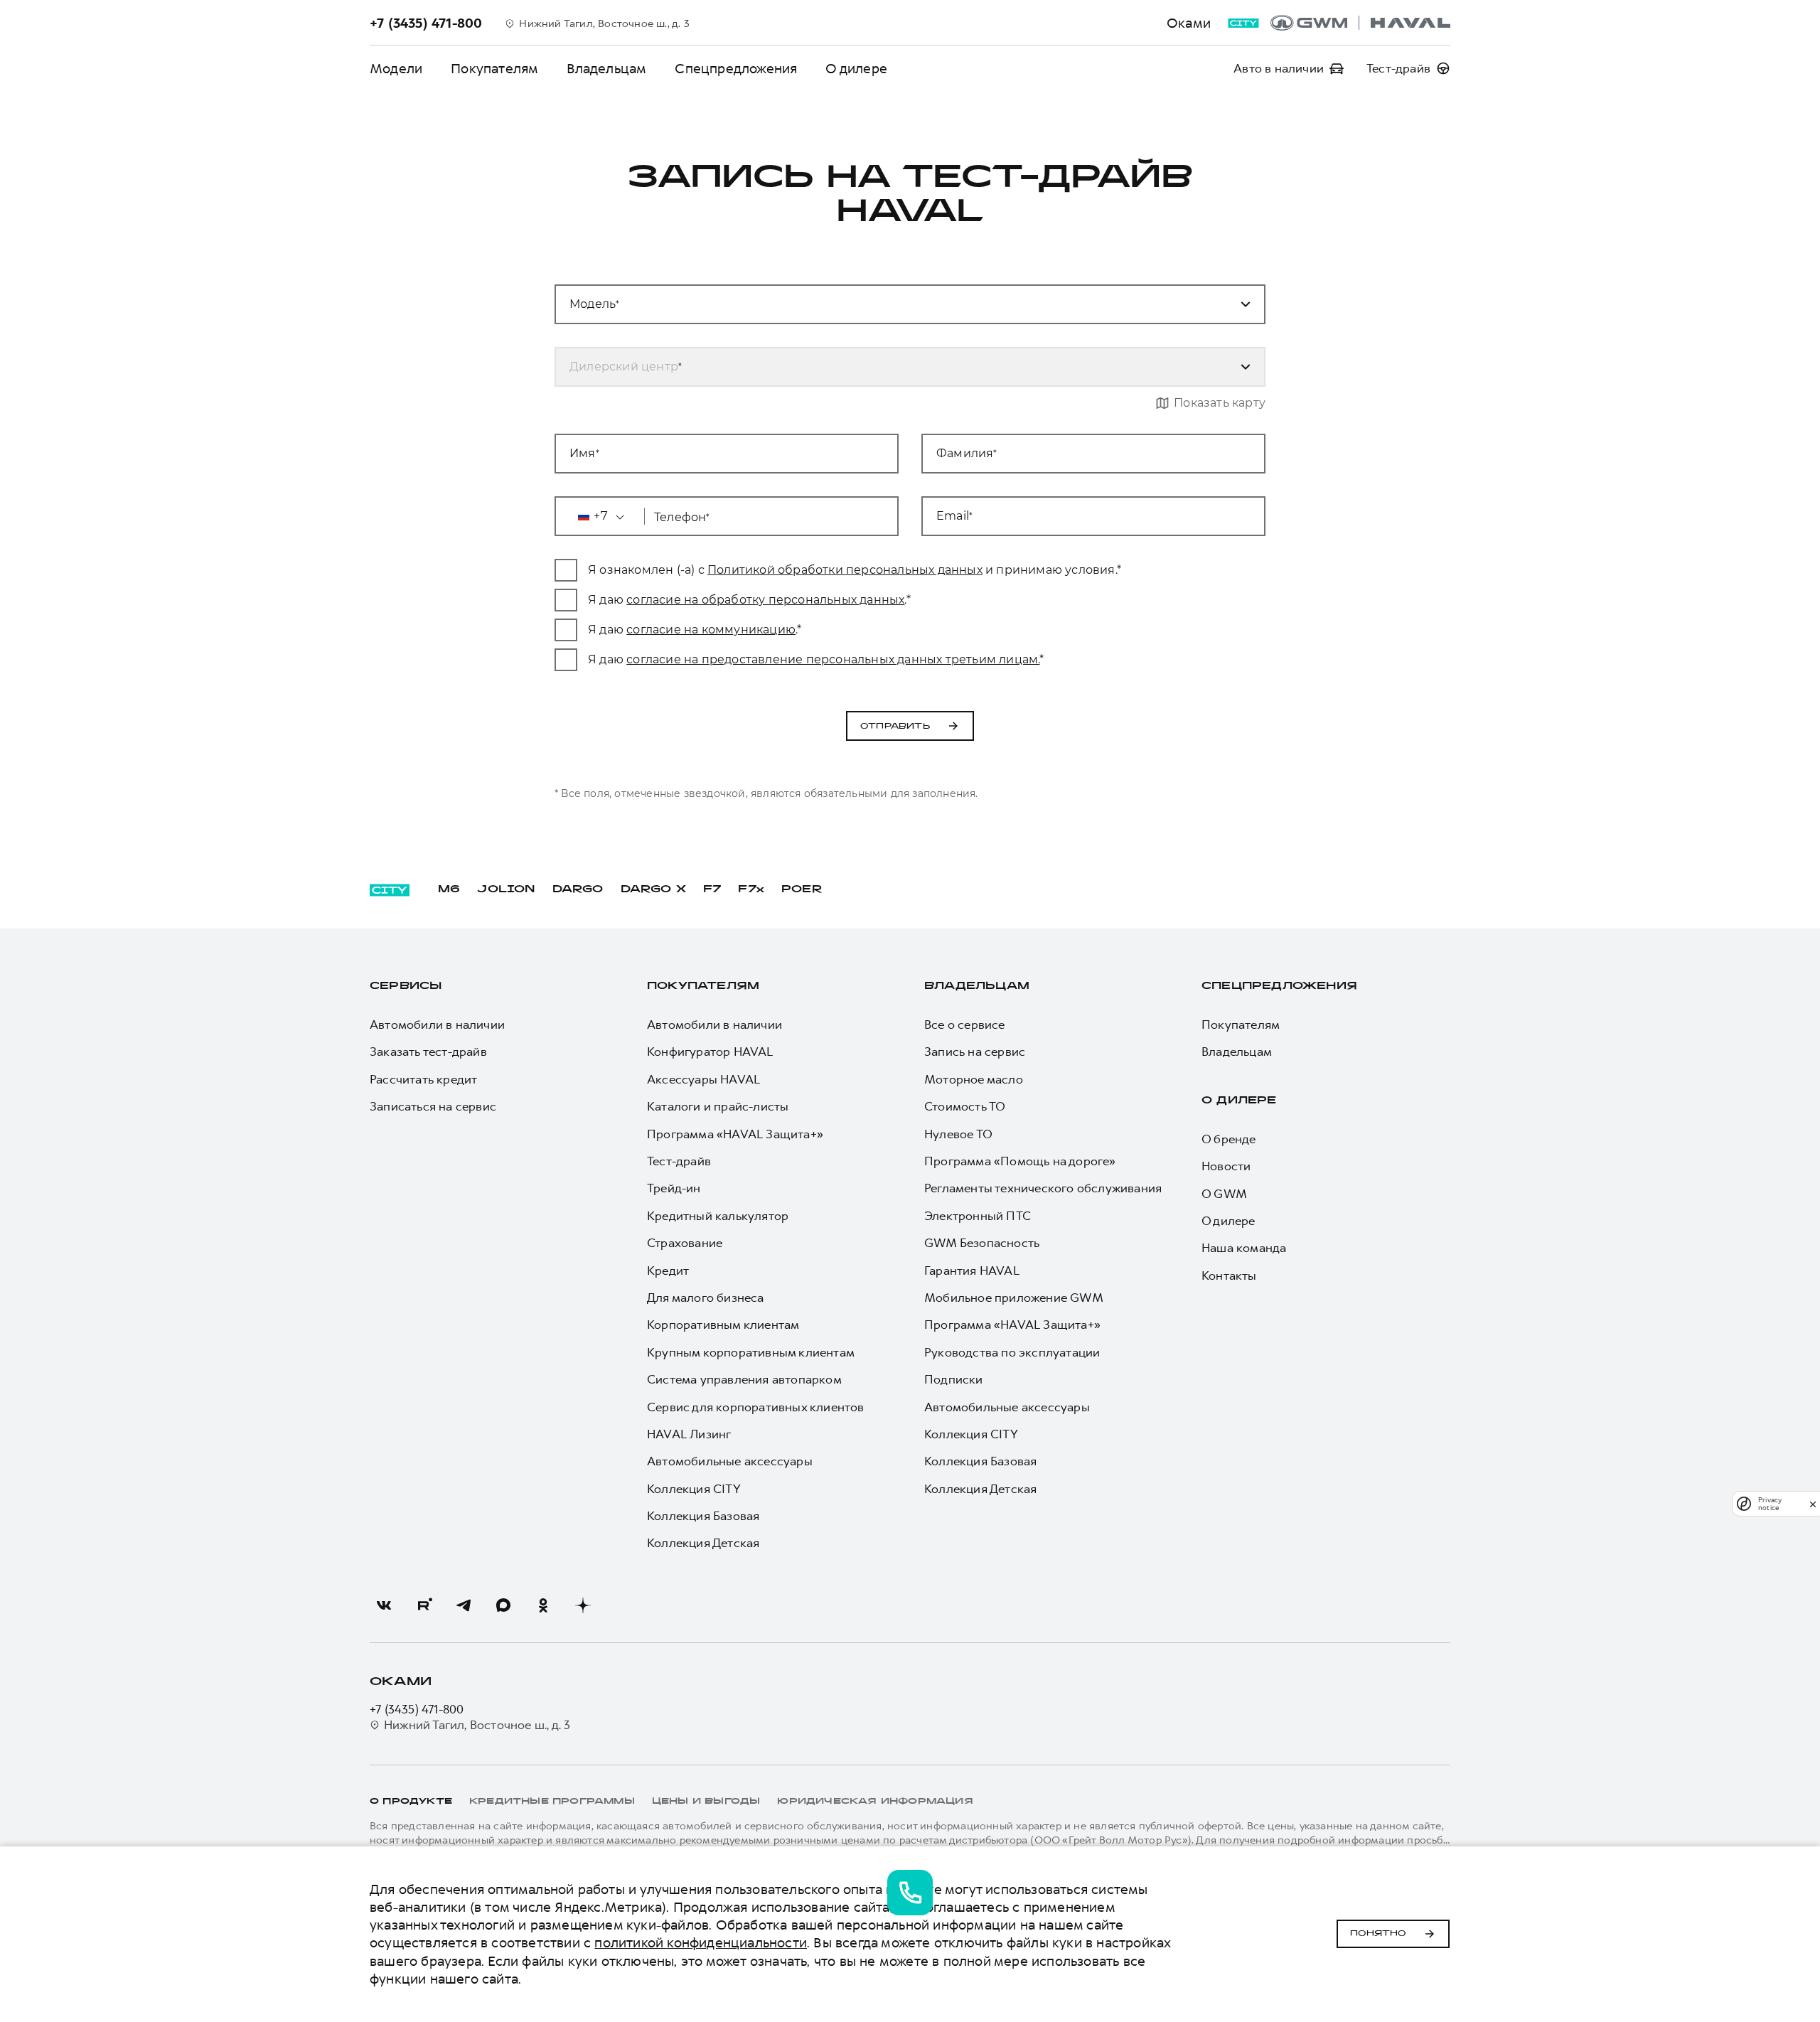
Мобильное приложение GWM (1014, 1298)
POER (802, 890)
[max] (503, 1605)
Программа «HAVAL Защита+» (735, 1134)
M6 (449, 890)
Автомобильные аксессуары (730, 1461)
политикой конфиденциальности (701, 1943)
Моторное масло (974, 1079)
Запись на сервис (975, 1052)
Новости (1226, 1166)
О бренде (1229, 1139)
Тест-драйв (679, 1161)
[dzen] (583, 1605)
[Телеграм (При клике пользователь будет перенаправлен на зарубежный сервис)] (464, 1605)
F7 (712, 890)
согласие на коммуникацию (711, 630)
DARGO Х (653, 890)
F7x (751, 890)
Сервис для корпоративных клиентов (756, 1407)
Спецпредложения (736, 69)
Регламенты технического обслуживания (1043, 1188)
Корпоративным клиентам (723, 1325)
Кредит (668, 1271)
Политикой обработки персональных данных (845, 570)
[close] (1813, 1504)
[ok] (543, 1605)
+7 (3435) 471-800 (417, 1709)
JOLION (506, 890)
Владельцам (606, 69)
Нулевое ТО (958, 1134)
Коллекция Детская (703, 1543)
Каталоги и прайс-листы (718, 1106)
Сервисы (406, 986)
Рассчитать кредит (423, 1079)
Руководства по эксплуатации (1012, 1352)
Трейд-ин (674, 1188)
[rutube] (424, 1605)
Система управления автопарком (744, 1379)
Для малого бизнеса (706, 1298)
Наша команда (1244, 1248)
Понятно (1378, 1934)
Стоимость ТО (965, 1106)
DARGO (578, 890)
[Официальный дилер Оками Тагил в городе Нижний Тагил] (1360, 23)
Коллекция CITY (694, 1489)
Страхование (685, 1243)
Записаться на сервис (433, 1106)
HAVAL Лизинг (689, 1434)
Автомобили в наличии (437, 1025)
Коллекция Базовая (703, 1516)
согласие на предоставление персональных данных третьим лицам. (833, 659)
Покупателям (494, 69)
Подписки (954, 1379)
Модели (396, 69)
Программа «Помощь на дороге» (1020, 1161)
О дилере (856, 69)
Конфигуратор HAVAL (710, 1052)
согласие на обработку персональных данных (765, 600)
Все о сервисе (965, 1025)
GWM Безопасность (982, 1243)
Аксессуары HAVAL (703, 1079)
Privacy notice (1770, 1504)
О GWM (1224, 1194)
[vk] (384, 1605)
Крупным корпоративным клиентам (751, 1352)
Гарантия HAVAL (972, 1271)
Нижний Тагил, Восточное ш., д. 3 (477, 1725)
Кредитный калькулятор (718, 1216)
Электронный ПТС (978, 1216)
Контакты (1229, 1275)
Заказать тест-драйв (428, 1052)
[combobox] (893, 304)
